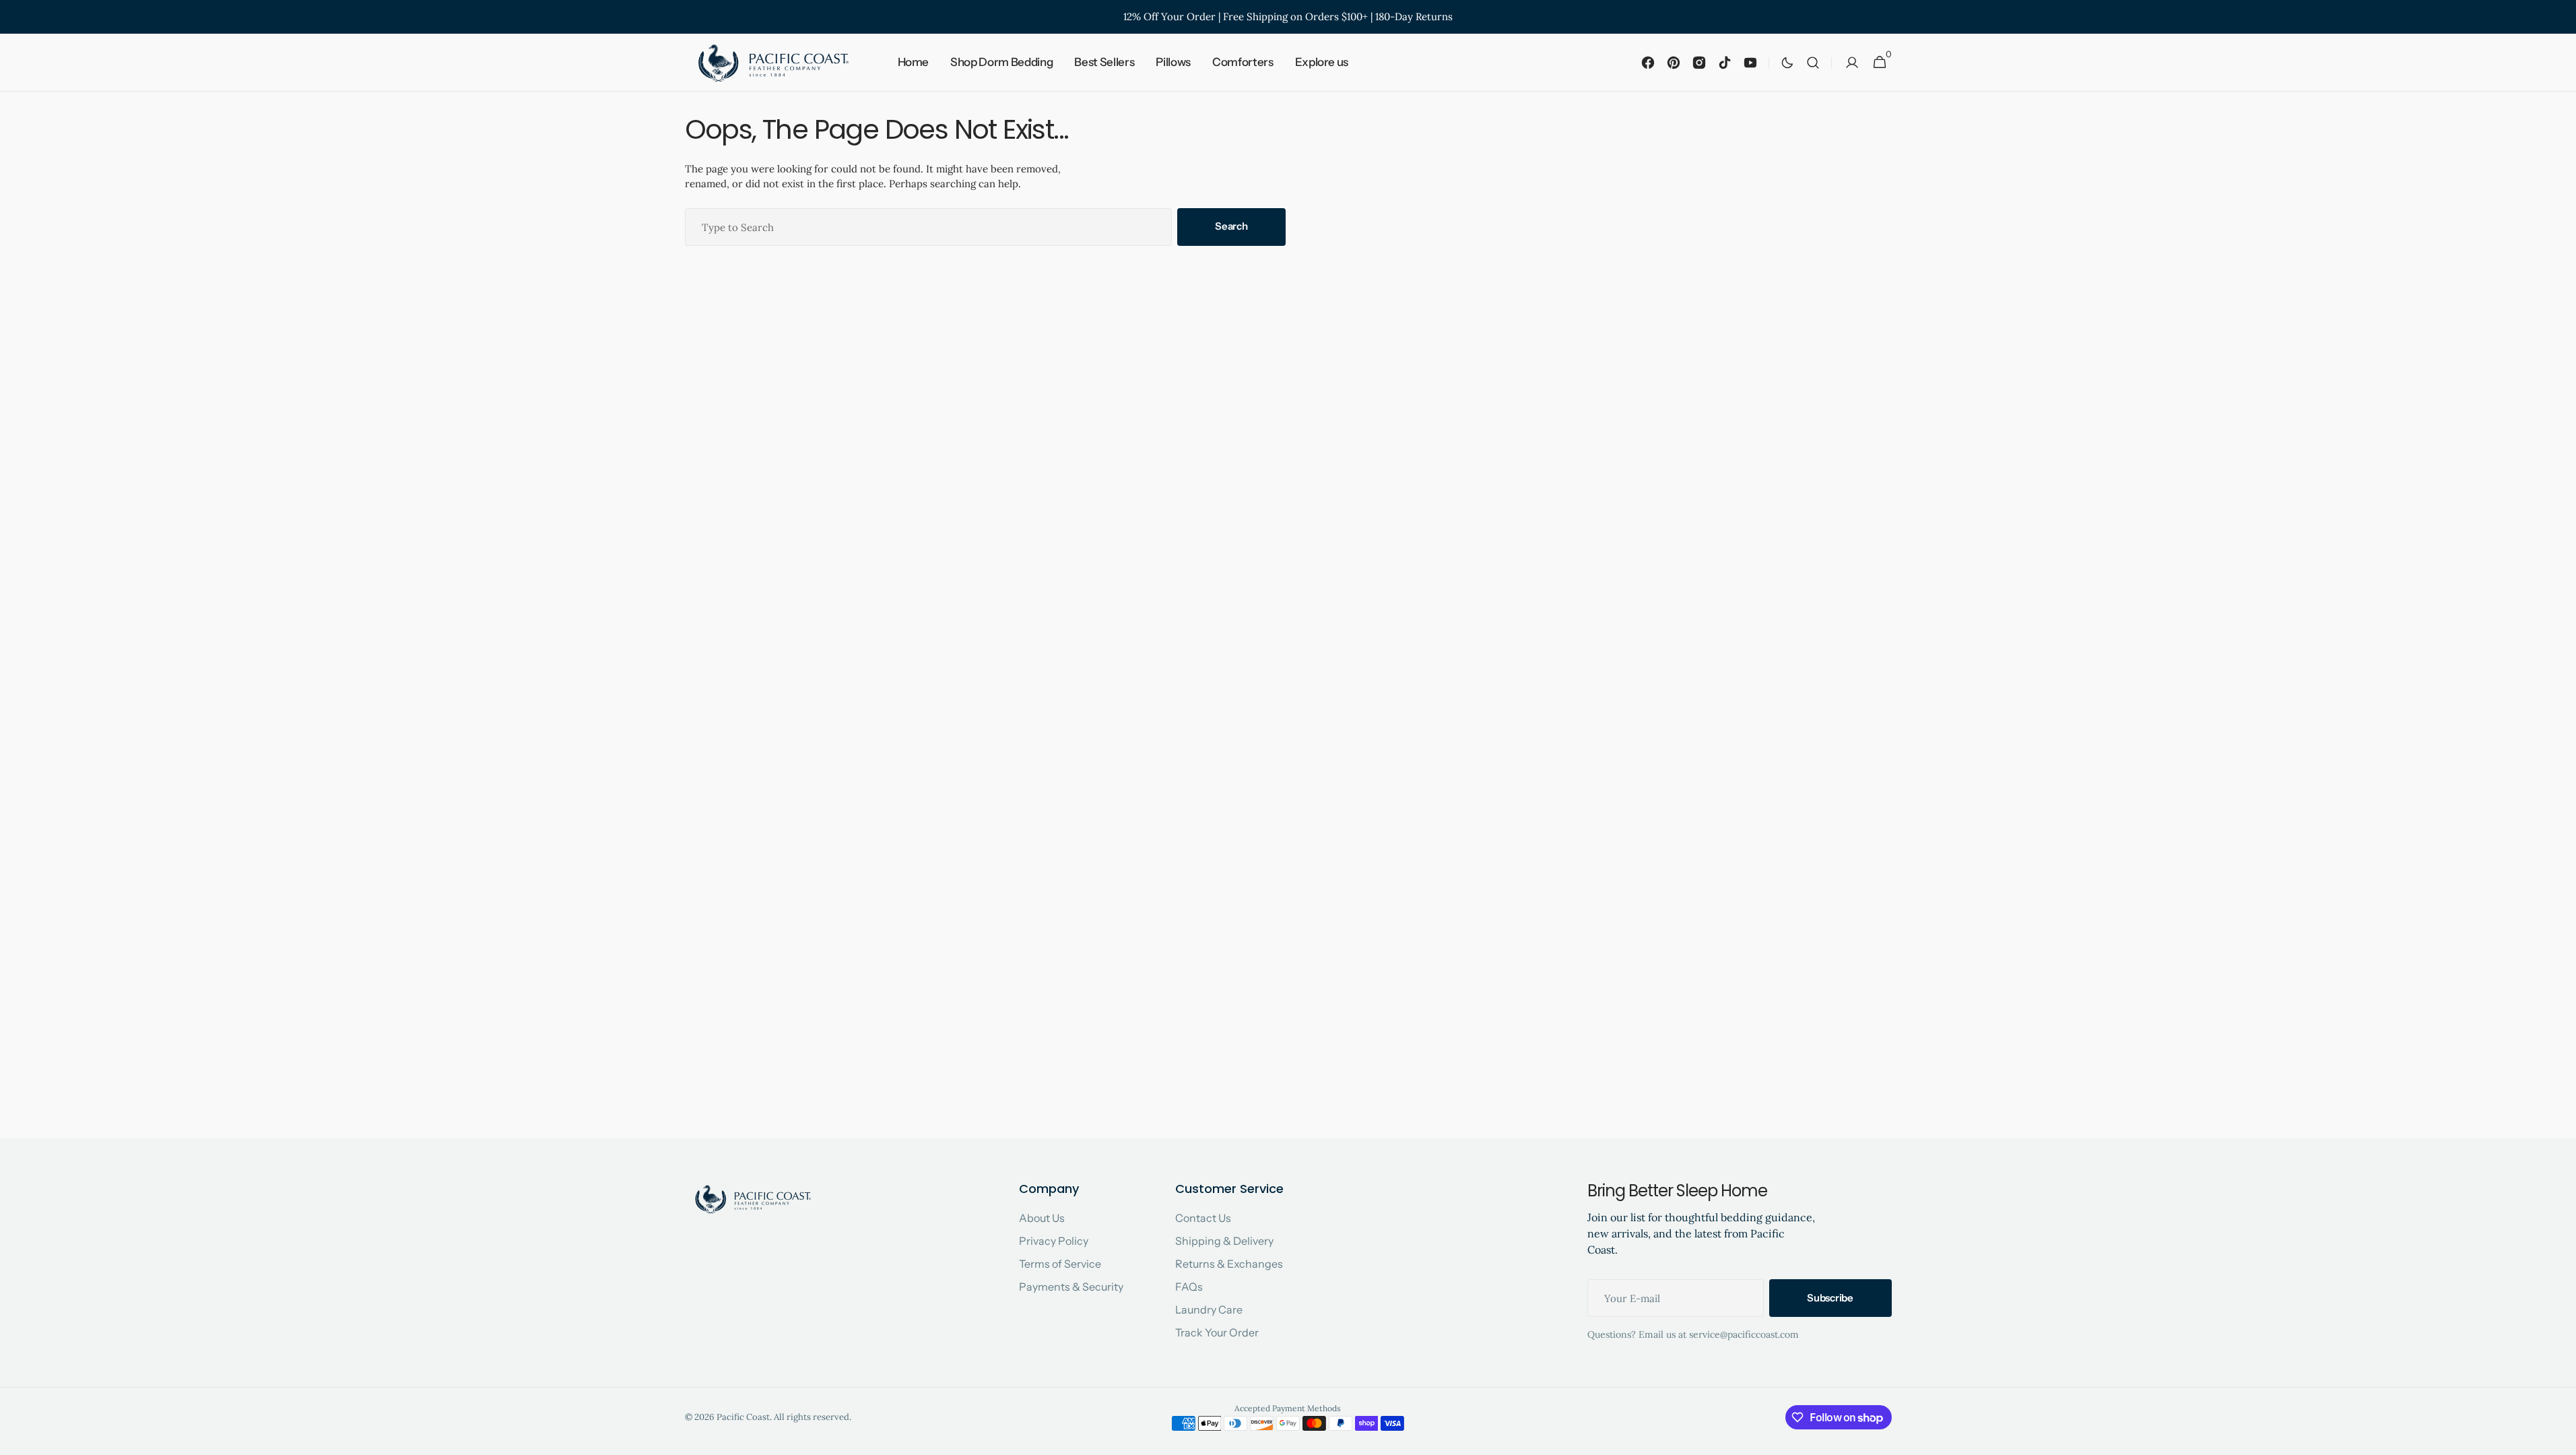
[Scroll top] (2560, 1439)
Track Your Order (1217, 1332)
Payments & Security (1071, 1287)
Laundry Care (1209, 1309)
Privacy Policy (1054, 1241)
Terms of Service (1060, 1264)
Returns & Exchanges (1229, 1264)
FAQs (1189, 1287)
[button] (1813, 63)
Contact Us (1203, 1218)
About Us (1042, 1218)
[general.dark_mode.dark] (1787, 63)
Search (1231, 226)
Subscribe (1830, 1298)
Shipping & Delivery (1224, 1241)
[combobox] (929, 227)
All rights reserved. (813, 1417)
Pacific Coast (743, 1417)
